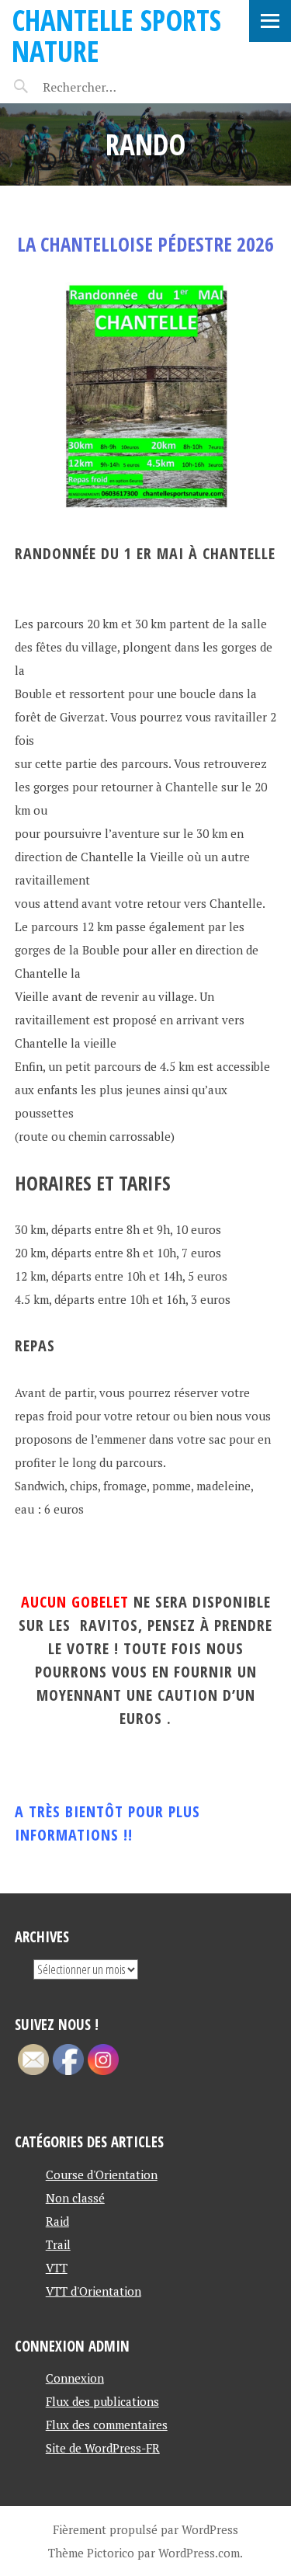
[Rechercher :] (107, 87)
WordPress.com (199, 2553)
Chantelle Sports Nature (116, 35)
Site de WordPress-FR (103, 2448)
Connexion (75, 2378)
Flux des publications (102, 2401)
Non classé (75, 2198)
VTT (57, 2268)
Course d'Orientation (102, 2174)
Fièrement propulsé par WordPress (145, 2529)
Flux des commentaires (107, 2425)
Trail (58, 2244)
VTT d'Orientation (94, 2291)
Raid (57, 2221)
